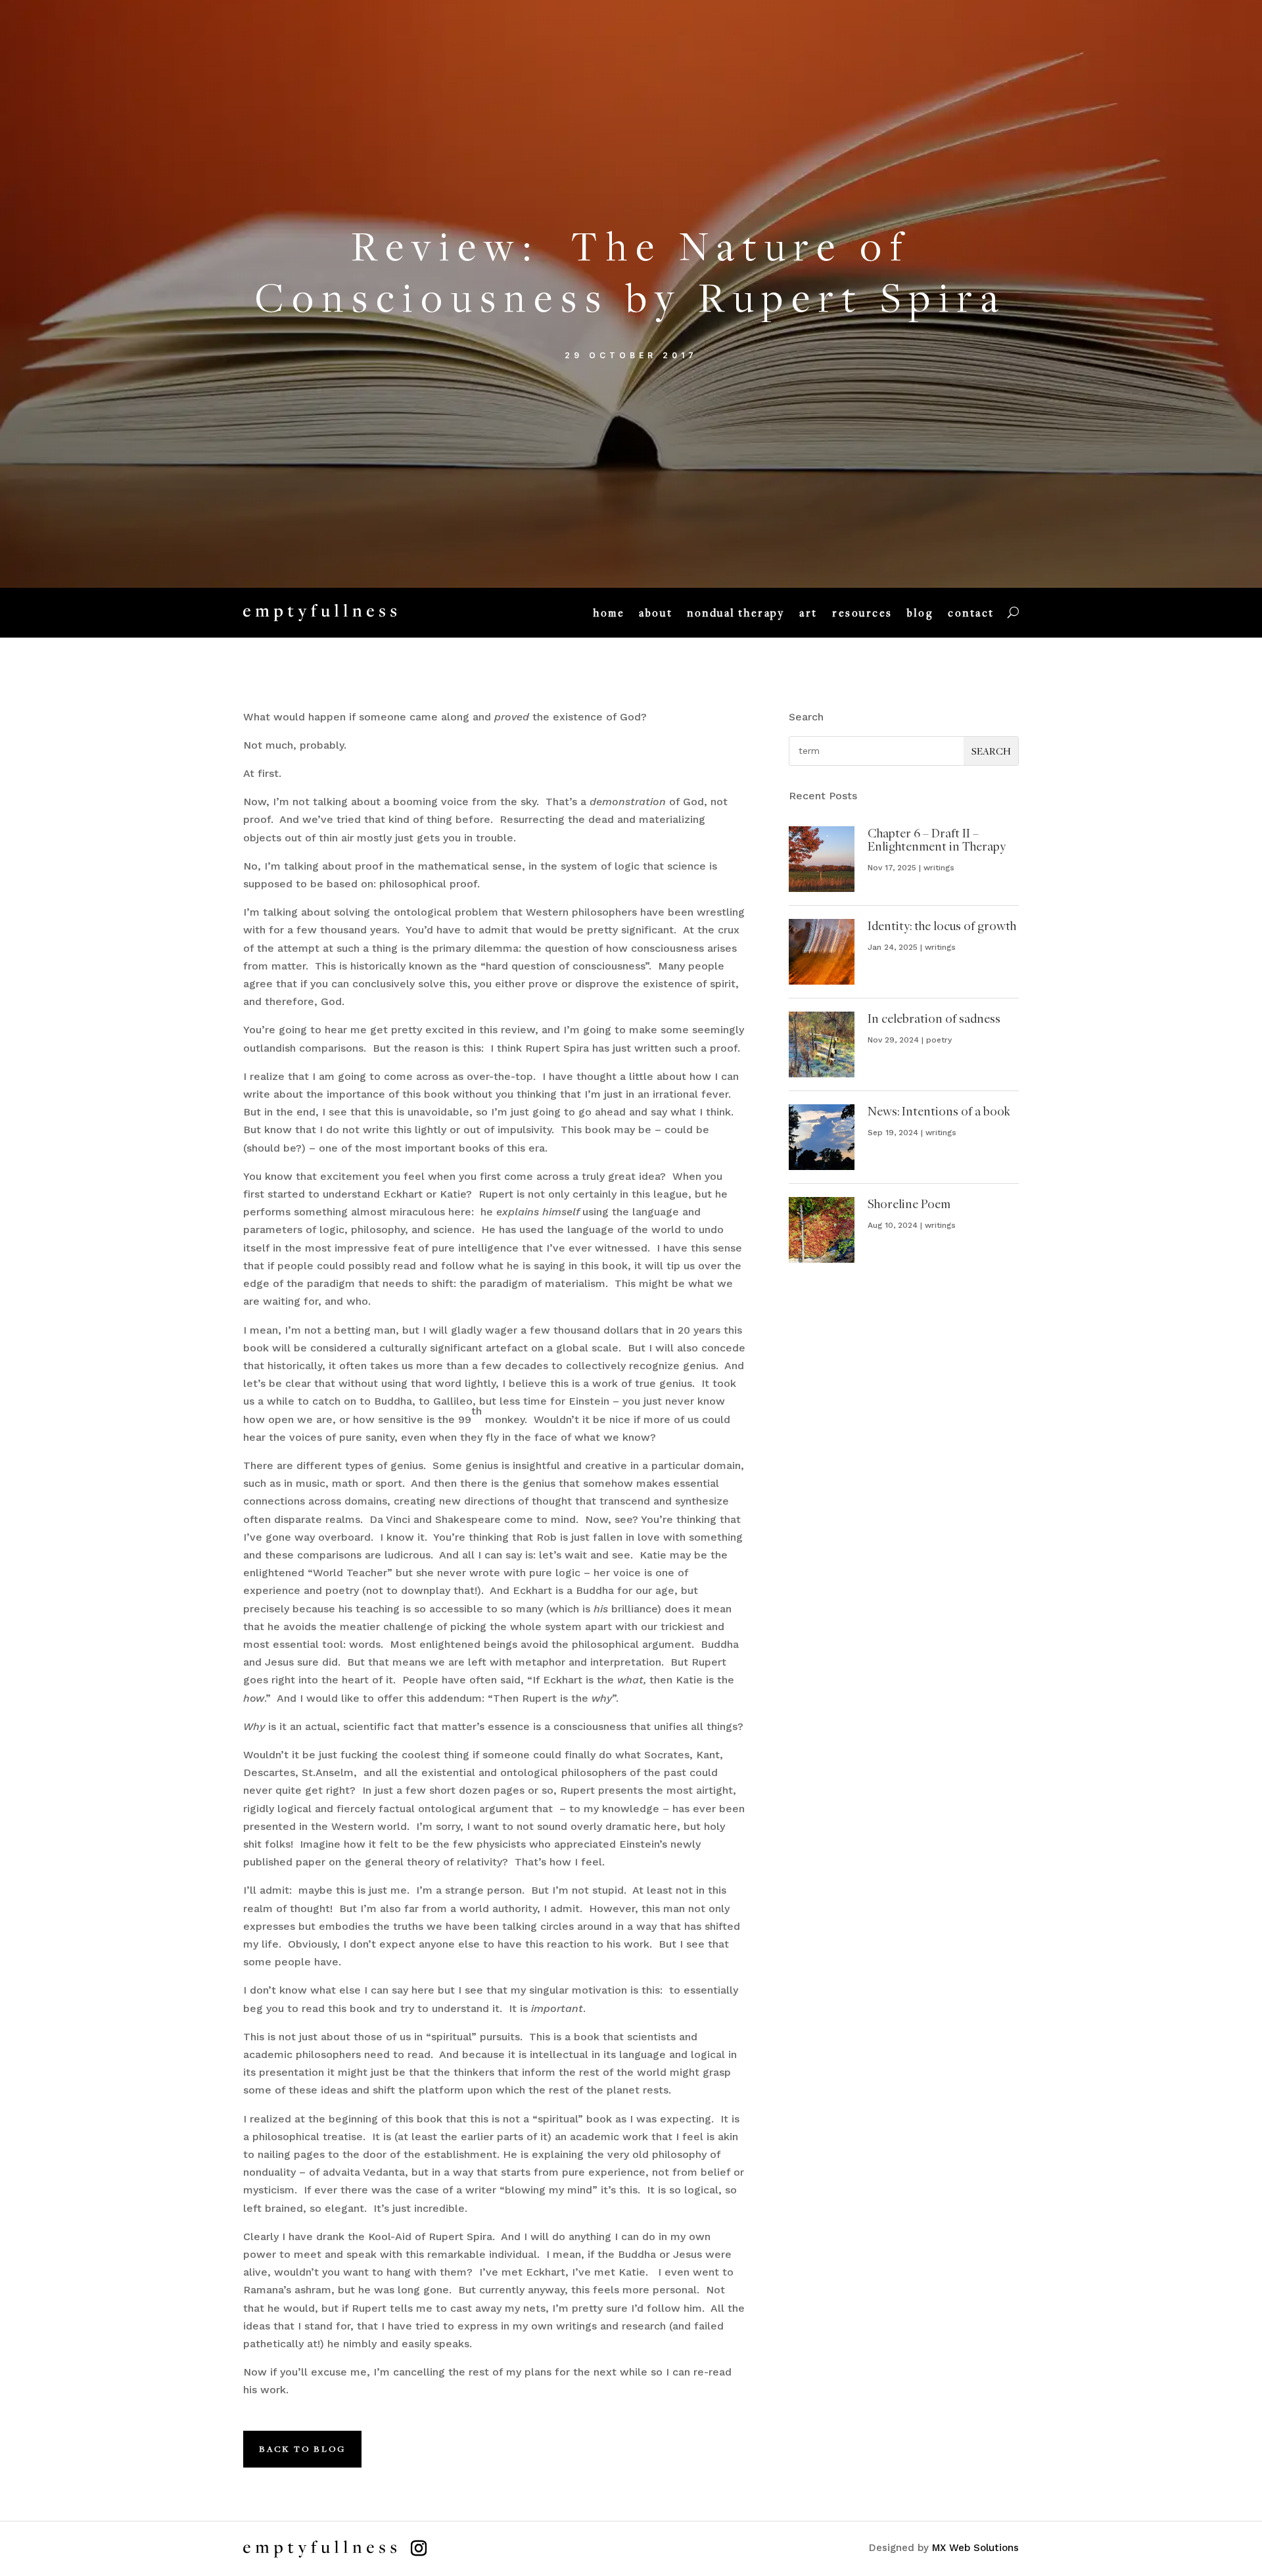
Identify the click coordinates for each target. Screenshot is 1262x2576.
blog (920, 613)
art (808, 613)
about (656, 613)
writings (939, 868)
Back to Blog (302, 2448)
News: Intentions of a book (939, 1111)
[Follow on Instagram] (419, 2548)
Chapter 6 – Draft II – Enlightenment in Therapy (937, 839)
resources (862, 613)
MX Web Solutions (975, 2548)
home (609, 613)
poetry (939, 1040)
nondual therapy (736, 613)
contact (971, 613)
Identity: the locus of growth (942, 925)
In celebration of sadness (934, 1018)
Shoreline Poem (909, 1204)
